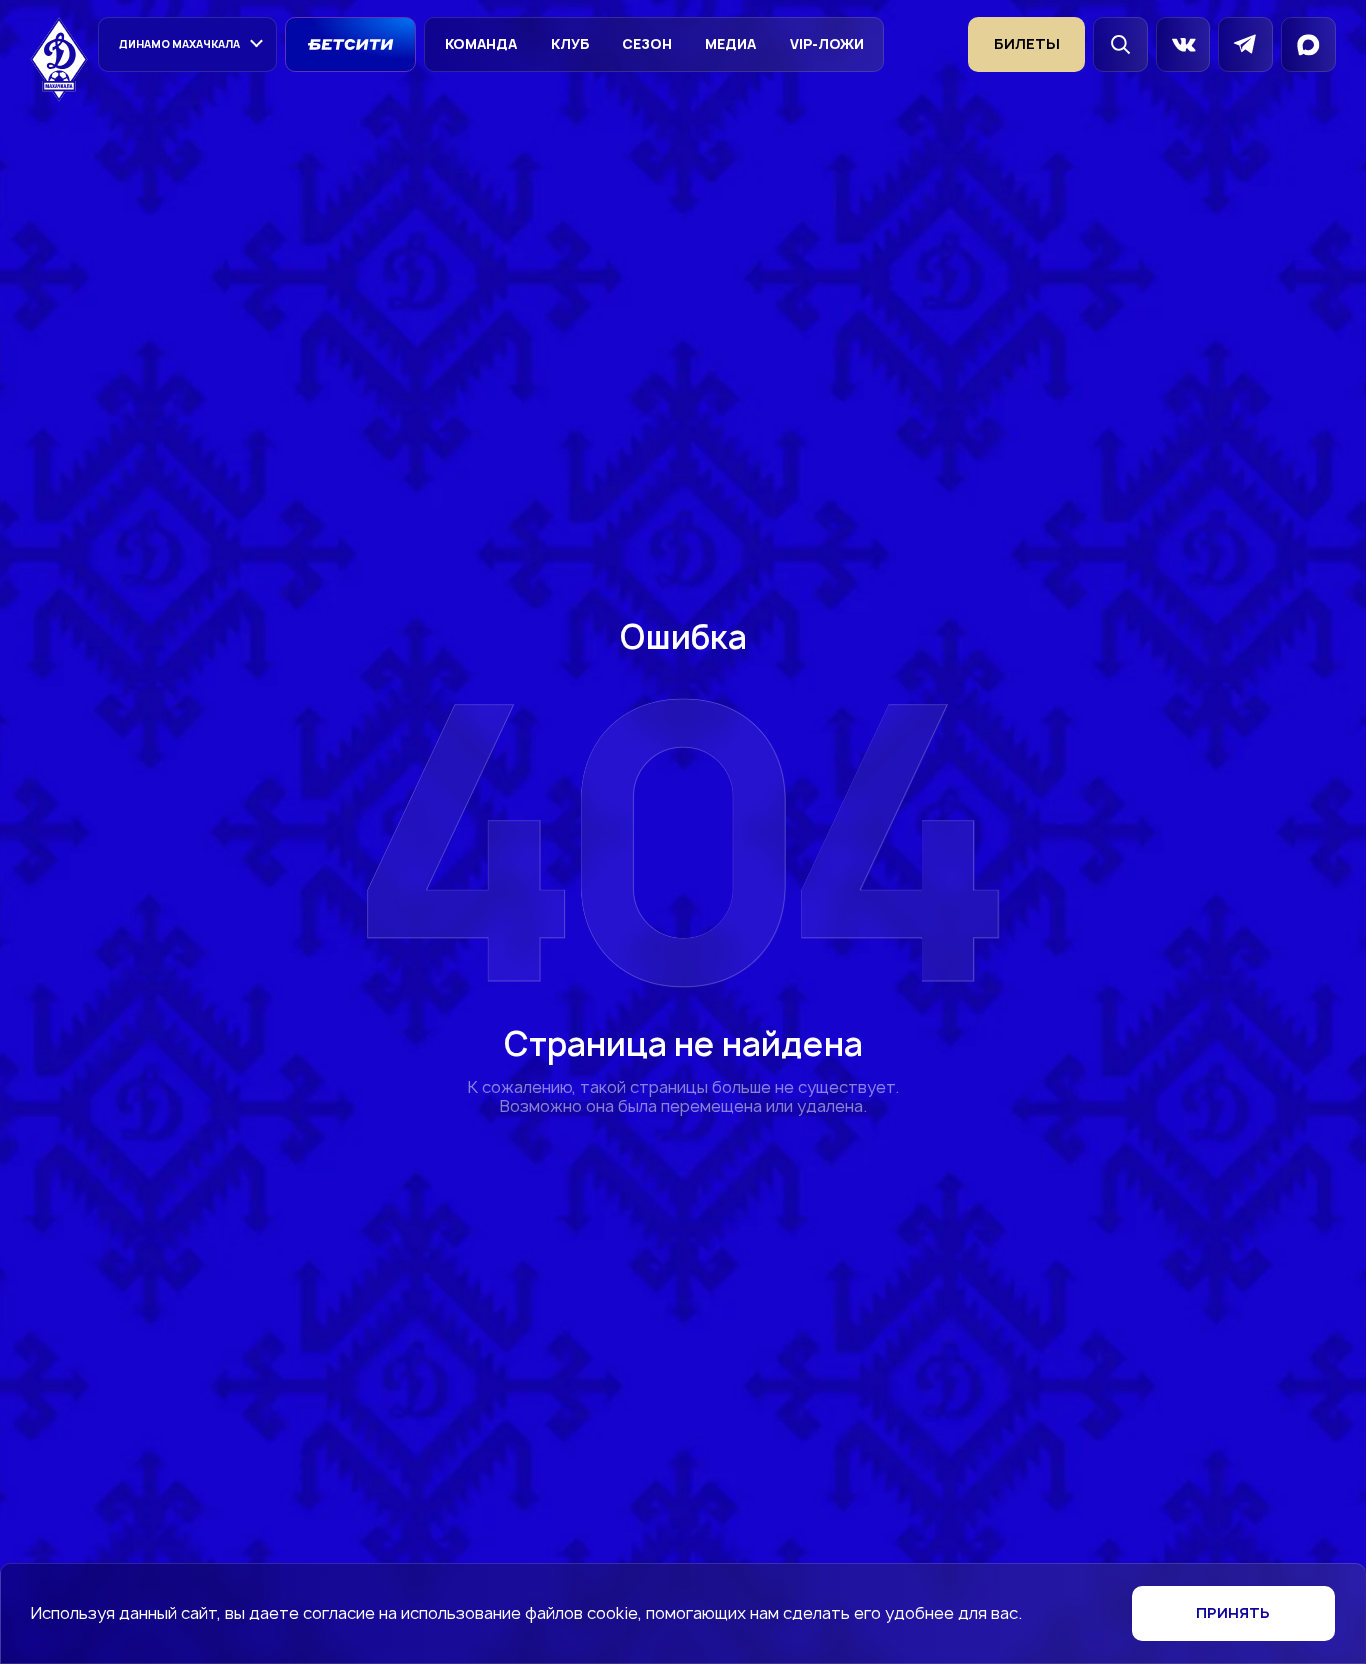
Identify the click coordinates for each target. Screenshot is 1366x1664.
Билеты (1027, 43)
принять (1233, 1612)
